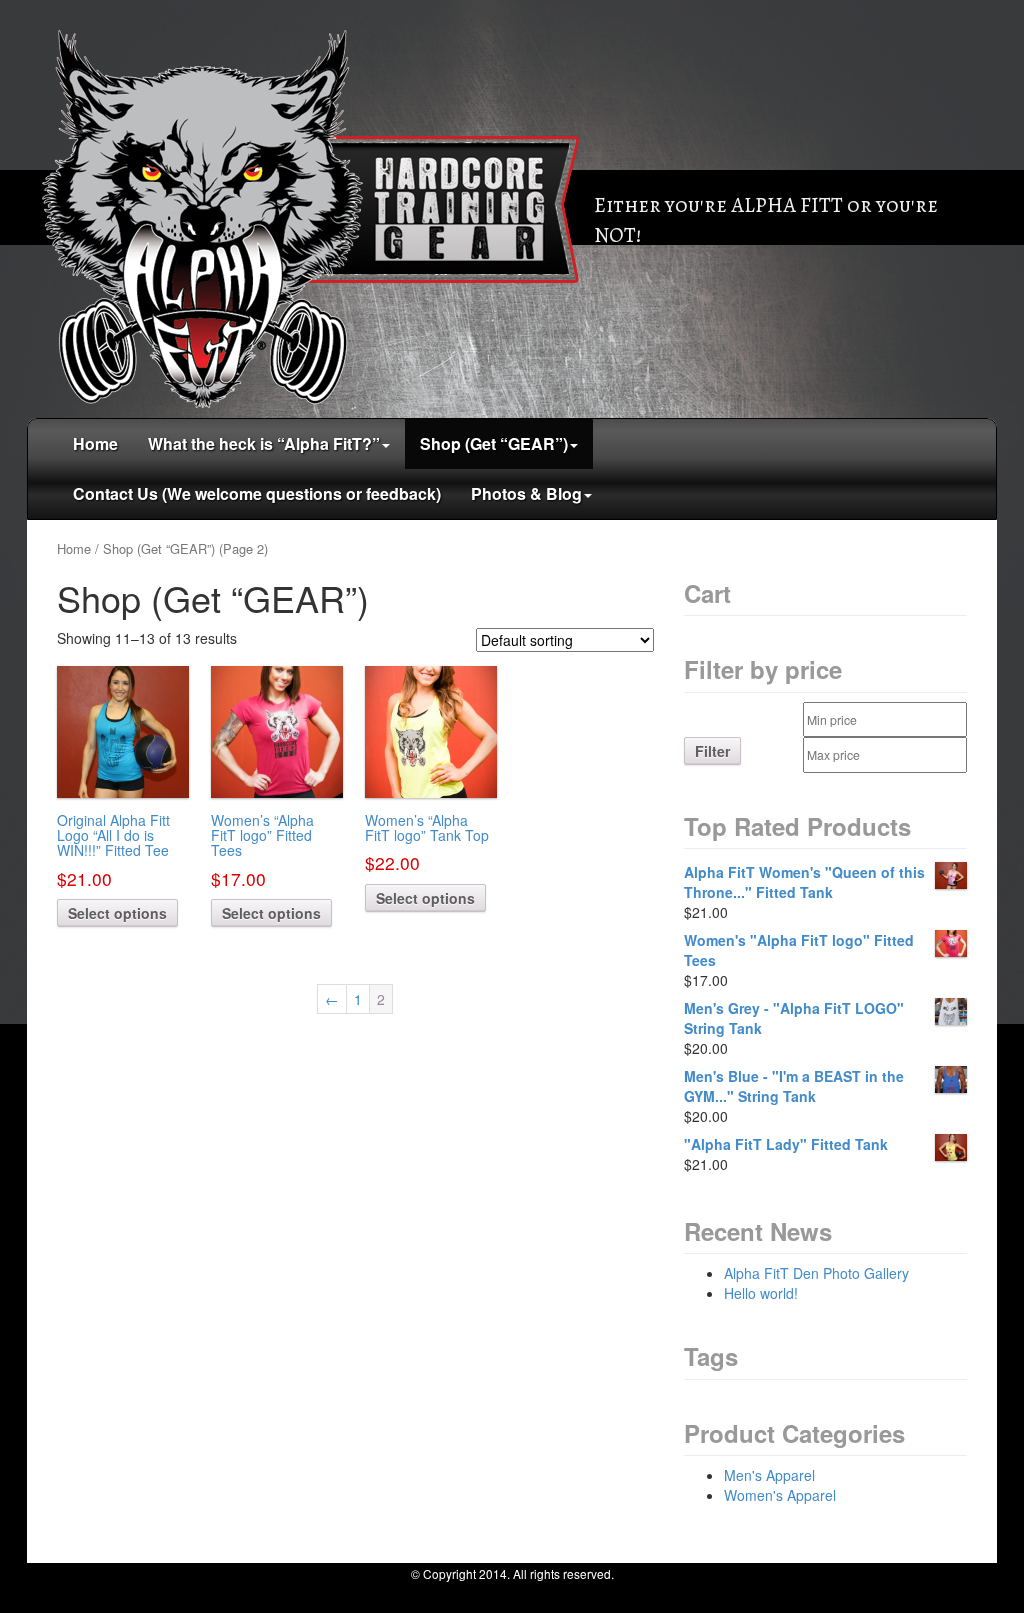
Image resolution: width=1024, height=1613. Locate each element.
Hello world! (761, 1293)
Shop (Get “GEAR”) (494, 443)
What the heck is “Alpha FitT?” (264, 443)
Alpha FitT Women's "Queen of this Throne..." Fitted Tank (804, 882)
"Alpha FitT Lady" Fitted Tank (786, 1144)
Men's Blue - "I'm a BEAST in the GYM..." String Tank (794, 1086)
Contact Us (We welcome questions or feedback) (257, 493)
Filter (712, 751)
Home (95, 443)
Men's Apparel (769, 1475)
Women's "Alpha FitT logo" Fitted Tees (799, 950)
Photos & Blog (526, 493)
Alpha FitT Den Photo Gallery (816, 1273)
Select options (117, 913)
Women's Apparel (780, 1495)
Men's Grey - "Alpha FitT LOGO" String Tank (794, 1018)
